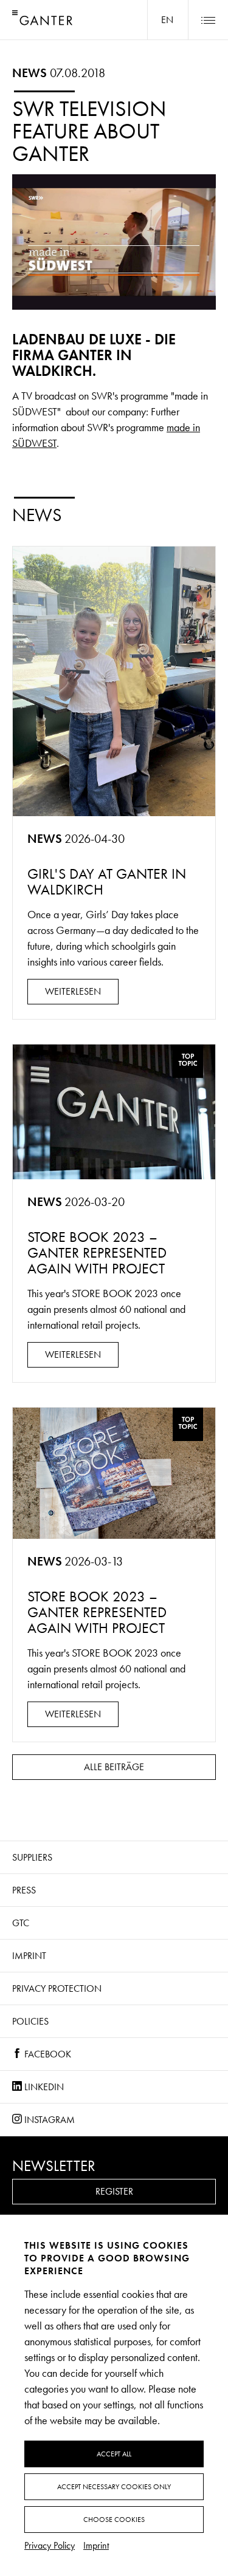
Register (114, 2191)
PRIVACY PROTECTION (57, 1988)
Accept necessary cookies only (114, 2487)
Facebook (47, 2054)
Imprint (29, 1956)
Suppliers (32, 1857)
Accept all (114, 2454)
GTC (21, 1923)
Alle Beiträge (114, 1767)
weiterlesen (73, 991)
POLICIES (30, 2021)
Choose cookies (114, 2520)
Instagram (48, 2120)
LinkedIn (43, 2087)
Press (24, 1890)
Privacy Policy (50, 2545)
